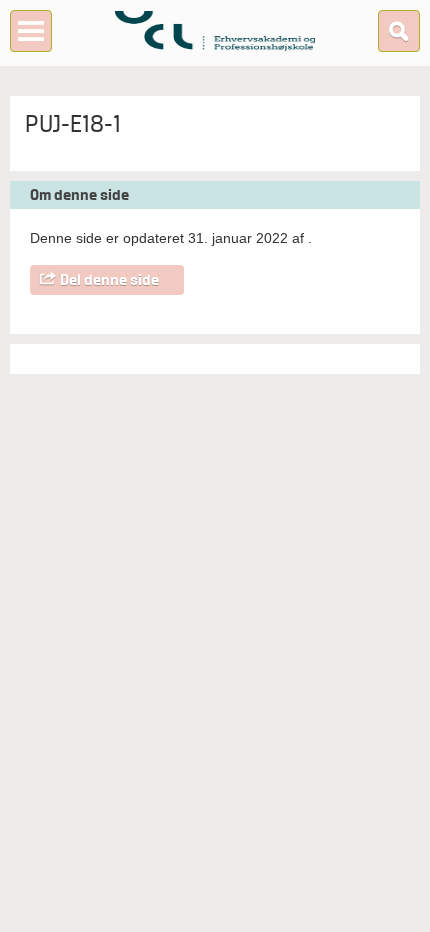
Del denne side (109, 280)
